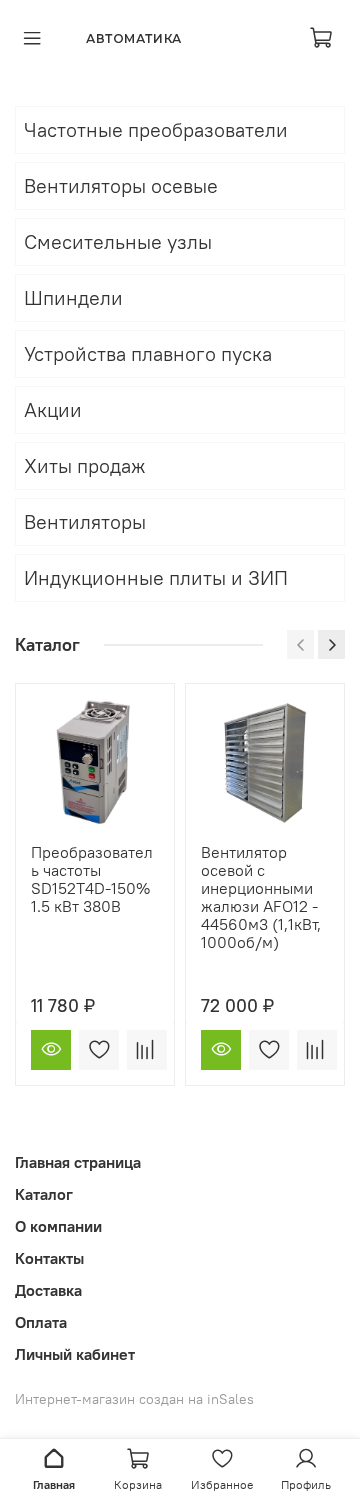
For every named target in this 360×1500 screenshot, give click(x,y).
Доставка (48, 1290)
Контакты (49, 1258)
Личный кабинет (75, 1354)
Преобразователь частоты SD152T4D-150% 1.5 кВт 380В (92, 879)
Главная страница (78, 1162)
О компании (58, 1226)
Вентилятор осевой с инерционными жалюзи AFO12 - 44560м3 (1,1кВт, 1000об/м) (261, 897)
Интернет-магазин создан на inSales (134, 1399)
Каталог (44, 1194)
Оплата (41, 1322)
